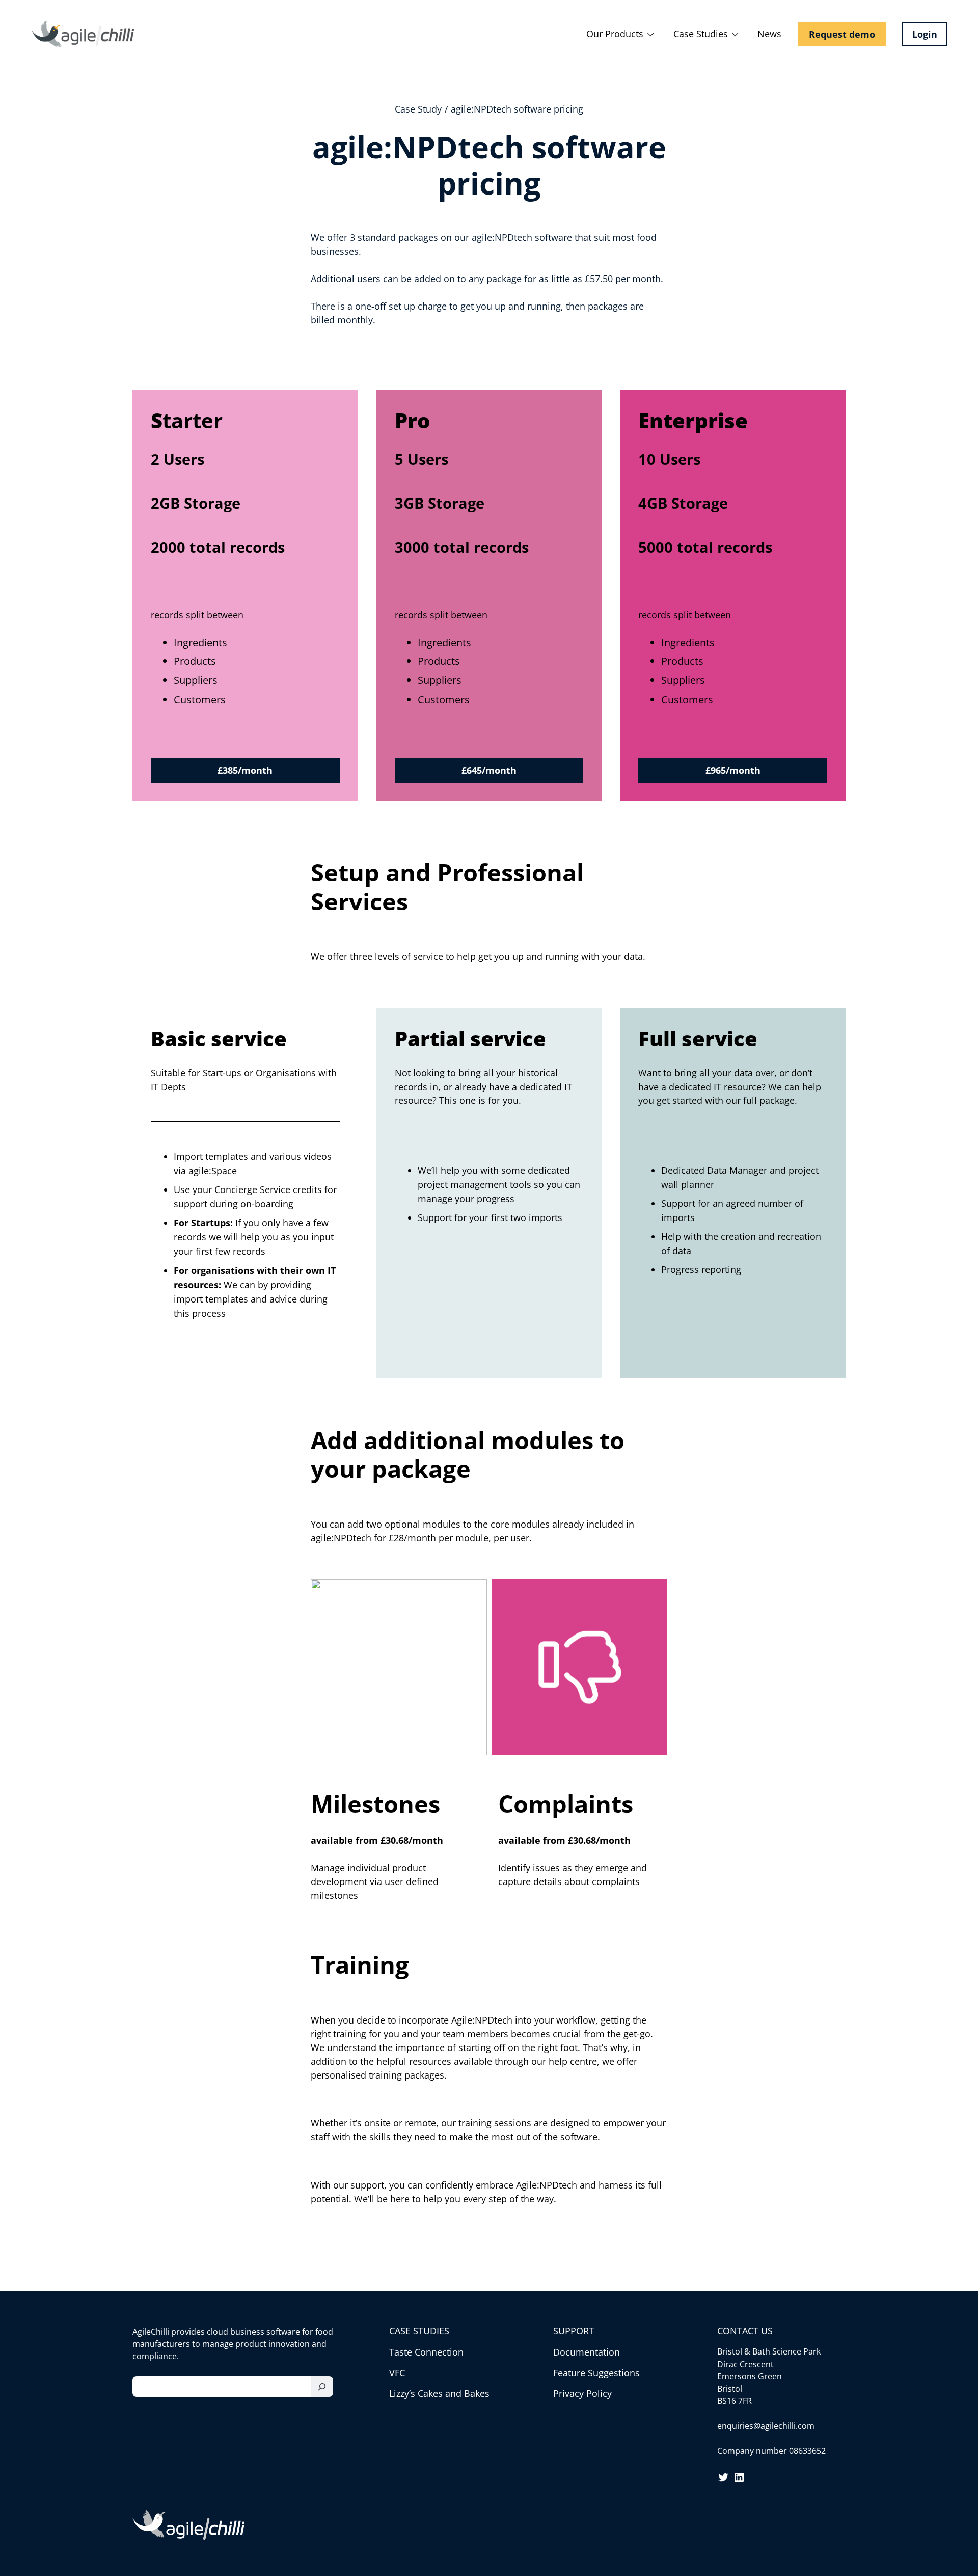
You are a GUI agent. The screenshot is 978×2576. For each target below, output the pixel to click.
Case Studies (701, 34)
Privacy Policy (582, 2393)
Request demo (842, 34)
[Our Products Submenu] (650, 34)
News (769, 34)
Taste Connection (426, 2352)
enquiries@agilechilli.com (766, 2426)
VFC (397, 2373)
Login (925, 34)
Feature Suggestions (596, 2373)
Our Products (615, 34)
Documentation (587, 2352)
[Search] (322, 2387)
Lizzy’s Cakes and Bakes (439, 2393)
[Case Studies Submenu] (735, 34)
